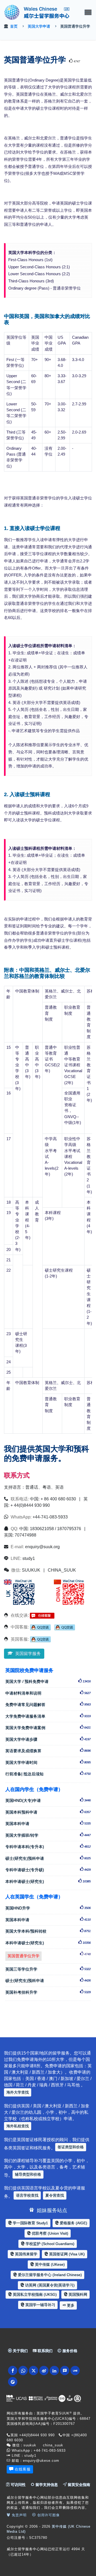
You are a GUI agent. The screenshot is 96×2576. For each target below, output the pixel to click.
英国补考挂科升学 (48, 1992)
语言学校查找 (27, 2195)
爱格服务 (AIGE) (73, 2223)
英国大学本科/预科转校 (48, 1931)
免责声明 (19, 2515)
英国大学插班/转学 (48, 1835)
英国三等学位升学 (48, 1969)
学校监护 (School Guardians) (49, 2244)
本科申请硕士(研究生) (48, 1881)
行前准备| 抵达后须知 (48, 1774)
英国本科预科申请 (48, 1812)
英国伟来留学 (26, 2254)
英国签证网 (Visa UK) (66, 2254)
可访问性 (18, 2485)
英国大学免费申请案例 (48, 1728)
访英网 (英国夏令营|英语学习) (49, 2285)
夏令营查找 (55, 2195)
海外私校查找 (18, 2126)
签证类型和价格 (71, 2147)
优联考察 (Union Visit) (49, 2233)
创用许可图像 (48, 2515)
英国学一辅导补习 (40, 2305)
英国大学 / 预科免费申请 (48, 1681)
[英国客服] (40, 1639)
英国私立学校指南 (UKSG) (34, 2294)
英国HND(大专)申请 (48, 1800)
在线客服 (23, 2469)
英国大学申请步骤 (48, 1739)
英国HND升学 (48, 1908)
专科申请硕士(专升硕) (48, 1870)
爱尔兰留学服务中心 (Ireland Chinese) (49, 2275)
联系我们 (45, 2351)
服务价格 (69, 2351)
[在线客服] (42, 1615)
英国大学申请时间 (48, 1762)
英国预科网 (77, 2294)
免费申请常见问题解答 (48, 1705)
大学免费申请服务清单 (48, 1716)
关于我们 (20, 2351)
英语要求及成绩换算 (48, 1751)
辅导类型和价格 (28, 2174)
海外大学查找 (18, 2092)
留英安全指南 (78, 2485)
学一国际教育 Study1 (30, 2223)
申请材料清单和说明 (48, 1693)
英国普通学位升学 (25, 1955)
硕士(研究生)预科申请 (48, 1858)
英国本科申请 (48, 1824)
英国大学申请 (39, 26)
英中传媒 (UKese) (49, 2264)
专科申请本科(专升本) (48, 1847)
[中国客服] (40, 1627)
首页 (14, 26)
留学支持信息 (46, 2485)
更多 (70, 2305)
